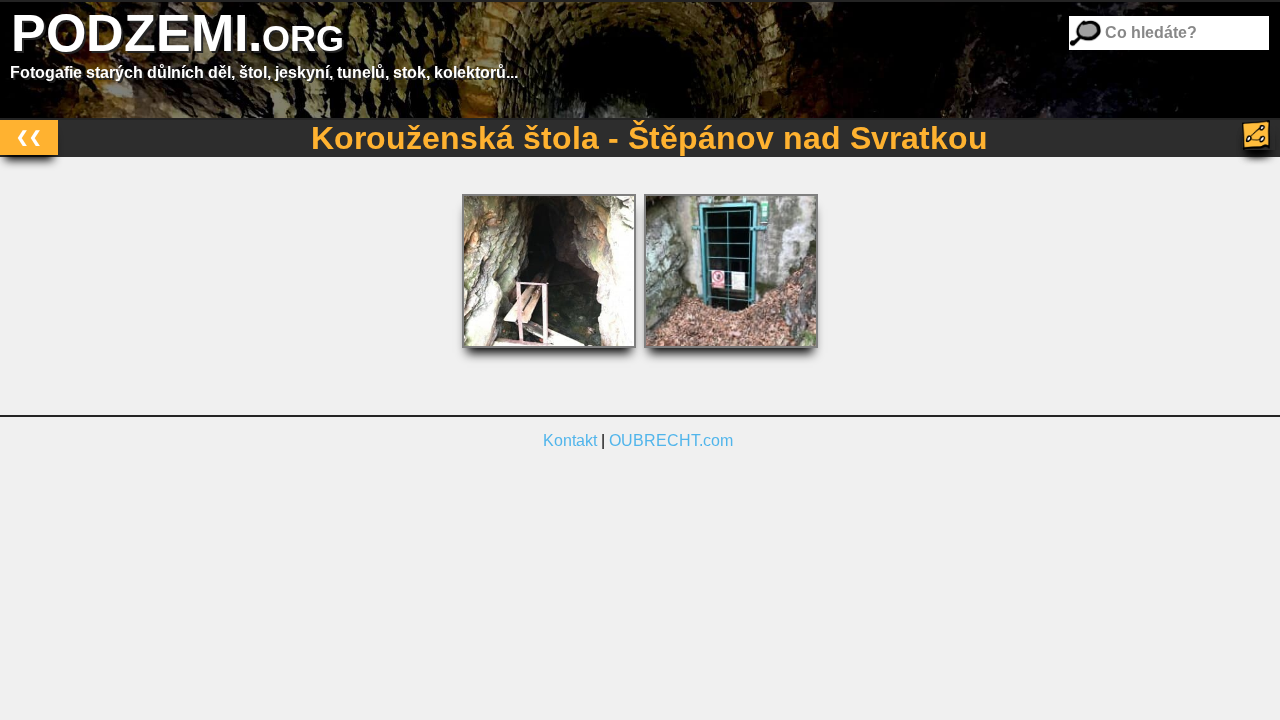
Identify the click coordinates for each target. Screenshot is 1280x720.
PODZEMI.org (177, 33)
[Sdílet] (1258, 135)
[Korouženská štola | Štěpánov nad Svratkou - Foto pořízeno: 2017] (551, 352)
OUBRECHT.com (671, 440)
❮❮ (29, 136)
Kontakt (570, 440)
